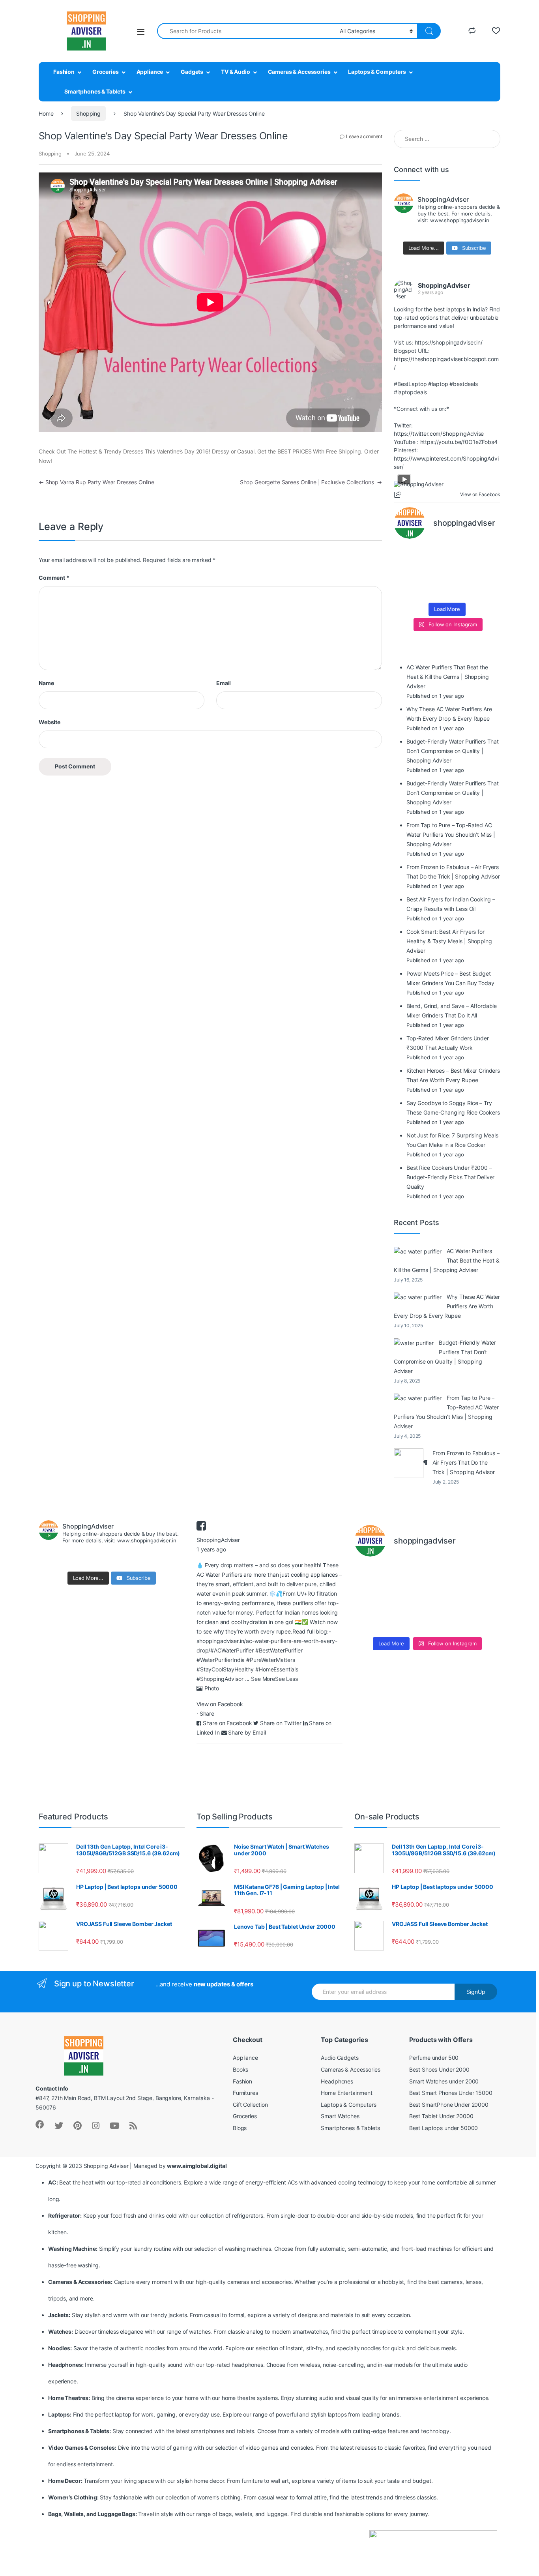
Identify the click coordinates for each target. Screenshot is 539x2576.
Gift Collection (250, 2105)
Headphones (337, 2081)
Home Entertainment (346, 2093)
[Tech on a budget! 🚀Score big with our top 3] (461, 572)
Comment (54, 578)
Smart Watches (340, 2116)
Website (50, 722)
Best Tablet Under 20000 (441, 2116)
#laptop (438, 384)
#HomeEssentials (277, 1669)
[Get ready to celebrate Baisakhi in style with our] (433, 590)
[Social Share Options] (399, 495)
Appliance (150, 72)
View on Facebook (220, 1704)
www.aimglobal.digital (197, 2166)
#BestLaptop (410, 384)
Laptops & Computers (377, 72)
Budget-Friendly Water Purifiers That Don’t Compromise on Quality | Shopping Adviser (445, 1357)
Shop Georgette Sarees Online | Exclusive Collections (311, 482)
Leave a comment (364, 136)
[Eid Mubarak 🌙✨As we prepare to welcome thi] (461, 590)
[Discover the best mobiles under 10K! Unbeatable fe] (433, 572)
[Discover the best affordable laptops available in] (433, 555)
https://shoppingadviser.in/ (449, 342)
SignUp (476, 1992)
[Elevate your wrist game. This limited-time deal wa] (488, 572)
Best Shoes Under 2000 (439, 2069)
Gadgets (192, 72)
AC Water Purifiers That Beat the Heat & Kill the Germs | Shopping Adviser (447, 1260)
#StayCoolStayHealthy (225, 1669)
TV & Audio (236, 72)
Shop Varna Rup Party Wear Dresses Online (96, 482)
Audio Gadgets (340, 2058)
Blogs (240, 2128)
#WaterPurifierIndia (221, 1660)
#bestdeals (464, 384)
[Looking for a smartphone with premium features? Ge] (488, 555)
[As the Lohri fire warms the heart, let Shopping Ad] (406, 590)
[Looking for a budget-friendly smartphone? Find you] (461, 555)
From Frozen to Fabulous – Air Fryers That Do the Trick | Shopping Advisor (466, 1462)
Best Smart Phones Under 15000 (451, 2093)
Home (46, 113)
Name (46, 683)
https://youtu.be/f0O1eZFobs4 (459, 442)
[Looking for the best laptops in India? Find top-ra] (406, 555)
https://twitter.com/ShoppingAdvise (439, 434)
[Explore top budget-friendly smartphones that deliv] (406, 572)
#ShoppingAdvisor (220, 1679)
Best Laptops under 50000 (444, 2128)
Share (207, 1713)
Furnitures (245, 2093)
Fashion (64, 72)
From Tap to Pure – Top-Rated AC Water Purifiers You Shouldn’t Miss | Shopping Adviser (446, 1412)
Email (224, 683)
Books (240, 2069)
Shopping (88, 113)
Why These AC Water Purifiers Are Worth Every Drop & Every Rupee (447, 1306)
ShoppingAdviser (444, 285)
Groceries (106, 72)
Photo (212, 1688)
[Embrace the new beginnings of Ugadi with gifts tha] (488, 590)
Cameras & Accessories (299, 72)
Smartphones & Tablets (95, 91)
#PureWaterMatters (271, 1660)
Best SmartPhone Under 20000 (449, 2105)
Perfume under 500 (434, 2058)
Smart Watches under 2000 (444, 2081)
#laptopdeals (410, 392)
